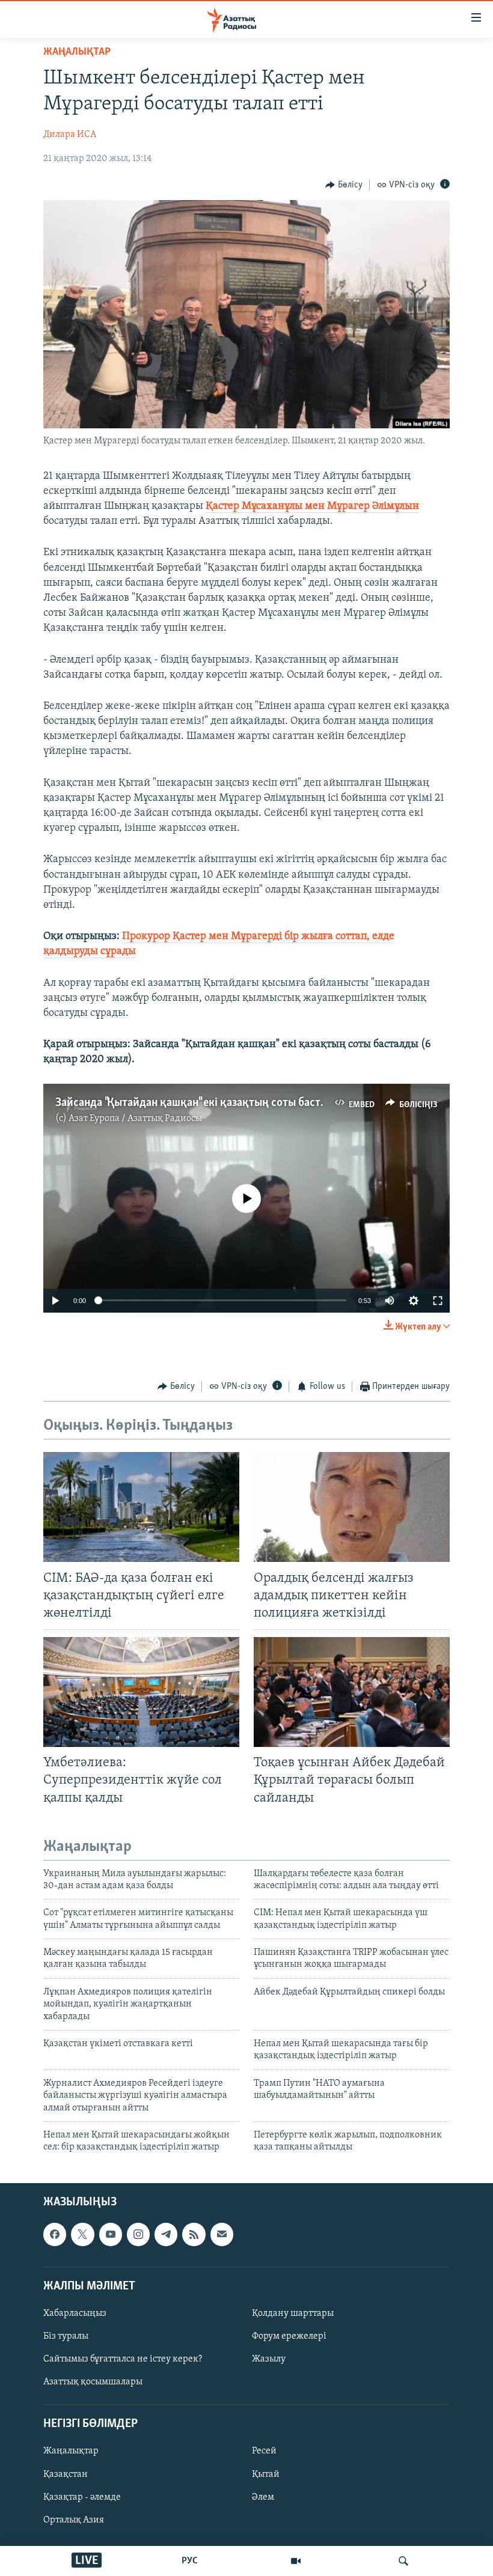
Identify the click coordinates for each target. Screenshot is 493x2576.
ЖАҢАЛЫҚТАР (77, 52)
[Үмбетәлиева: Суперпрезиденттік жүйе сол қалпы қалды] (141, 1692)
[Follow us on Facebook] (55, 2234)
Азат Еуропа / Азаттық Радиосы (135, 1119)
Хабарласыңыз (75, 2313)
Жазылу (269, 2359)
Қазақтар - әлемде (82, 2497)
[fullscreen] (438, 1301)
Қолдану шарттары (293, 2313)
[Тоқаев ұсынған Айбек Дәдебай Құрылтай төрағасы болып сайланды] (352, 1692)
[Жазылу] (222, 2234)
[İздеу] (403, 2561)
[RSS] (194, 2234)
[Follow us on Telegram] (166, 2234)
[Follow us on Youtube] (111, 2234)
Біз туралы (66, 2336)
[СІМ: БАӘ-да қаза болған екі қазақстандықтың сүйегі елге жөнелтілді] (141, 1507)
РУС (190, 2561)
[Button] (344, 185)
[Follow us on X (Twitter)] (82, 2234)
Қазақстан (66, 2474)
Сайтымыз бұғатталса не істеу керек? (123, 2359)
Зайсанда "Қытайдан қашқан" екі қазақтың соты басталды (201, 1103)
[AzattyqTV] (296, 2561)
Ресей (264, 2451)
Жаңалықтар (71, 2451)
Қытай (266, 2474)
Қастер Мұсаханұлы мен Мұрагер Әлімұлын (312, 506)
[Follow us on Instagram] (138, 2234)
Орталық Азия (74, 2520)
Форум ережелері (289, 2336)
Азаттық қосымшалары (93, 2382)
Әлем (263, 2497)
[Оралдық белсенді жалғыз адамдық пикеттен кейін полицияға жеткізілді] (352, 1507)
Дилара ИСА (70, 135)
